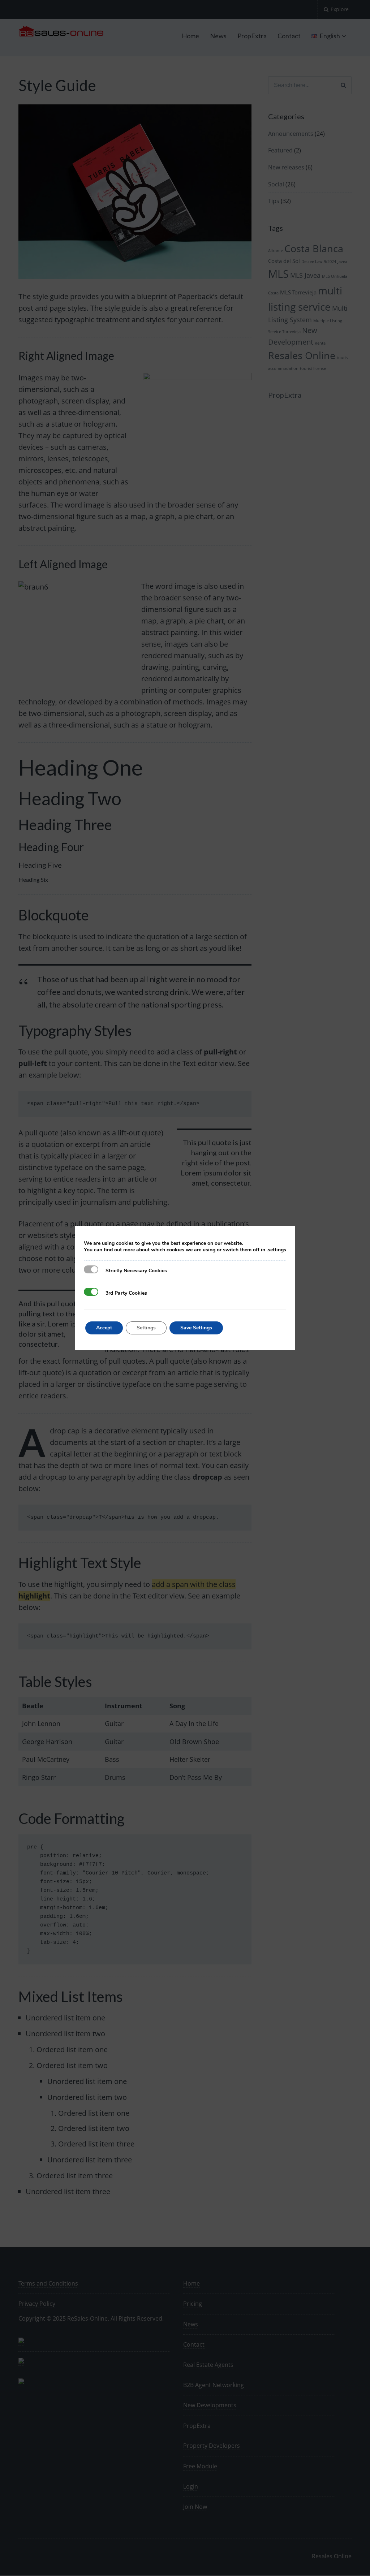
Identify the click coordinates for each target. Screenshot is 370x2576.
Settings (146, 1328)
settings (277, 1250)
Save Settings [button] (196, 1328)
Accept (104, 1328)
